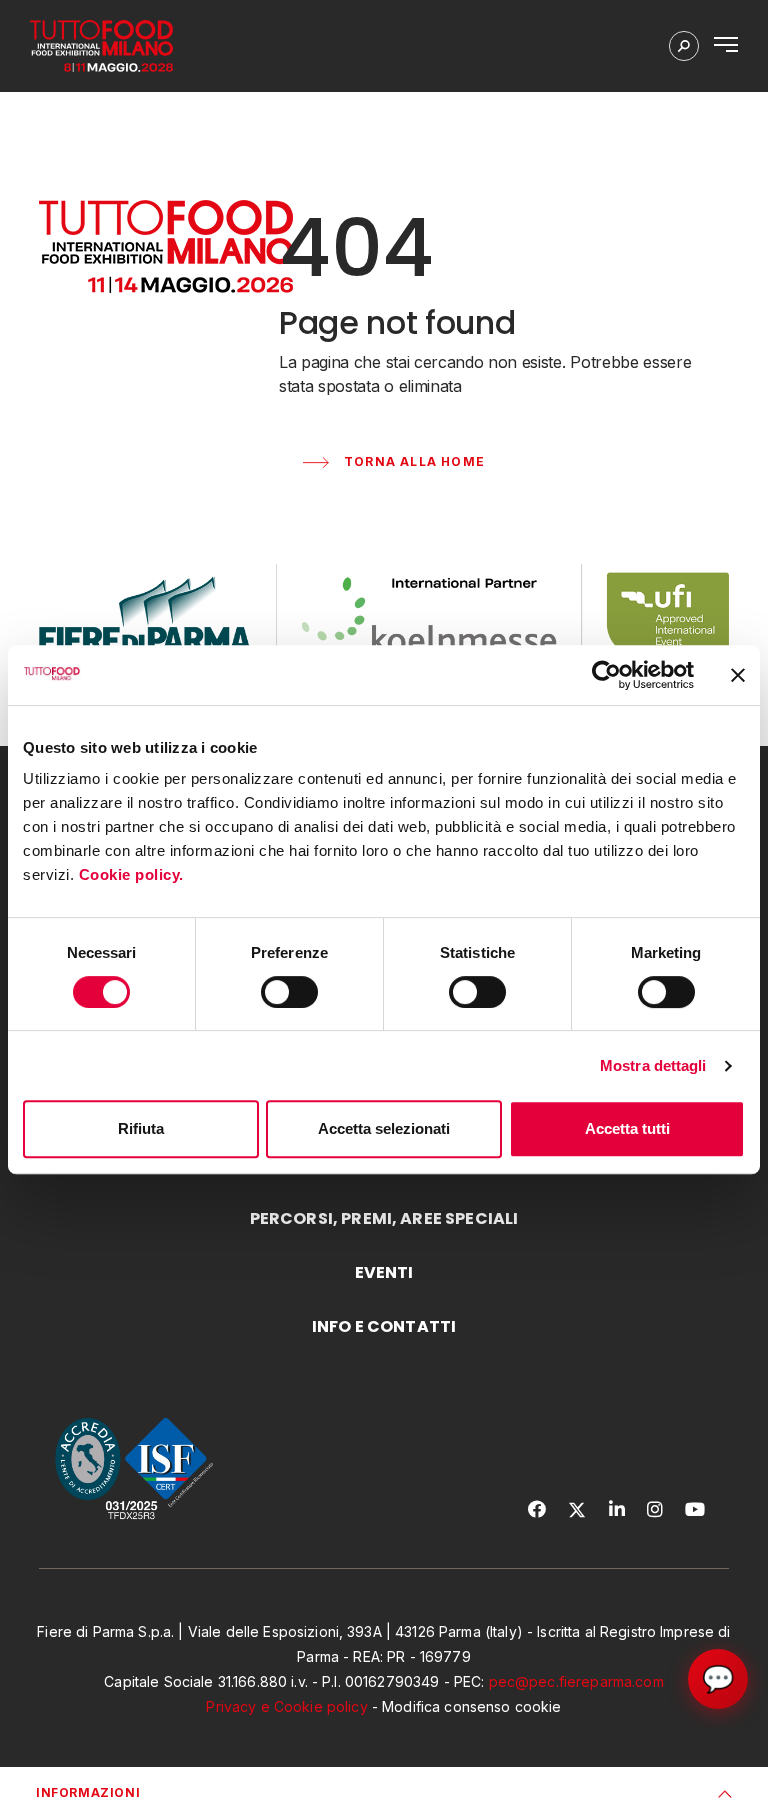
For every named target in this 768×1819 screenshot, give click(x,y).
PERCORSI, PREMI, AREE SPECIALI (384, 1218)
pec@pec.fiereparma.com (576, 1681)
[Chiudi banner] (738, 675)
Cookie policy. (134, 874)
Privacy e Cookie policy (286, 1706)
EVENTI (384, 1272)
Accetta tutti (627, 1128)
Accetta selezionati (384, 1128)
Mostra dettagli (653, 1065)
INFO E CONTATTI (384, 1326)
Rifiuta (141, 1128)
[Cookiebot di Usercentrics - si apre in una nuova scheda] (606, 675)
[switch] (289, 992)
